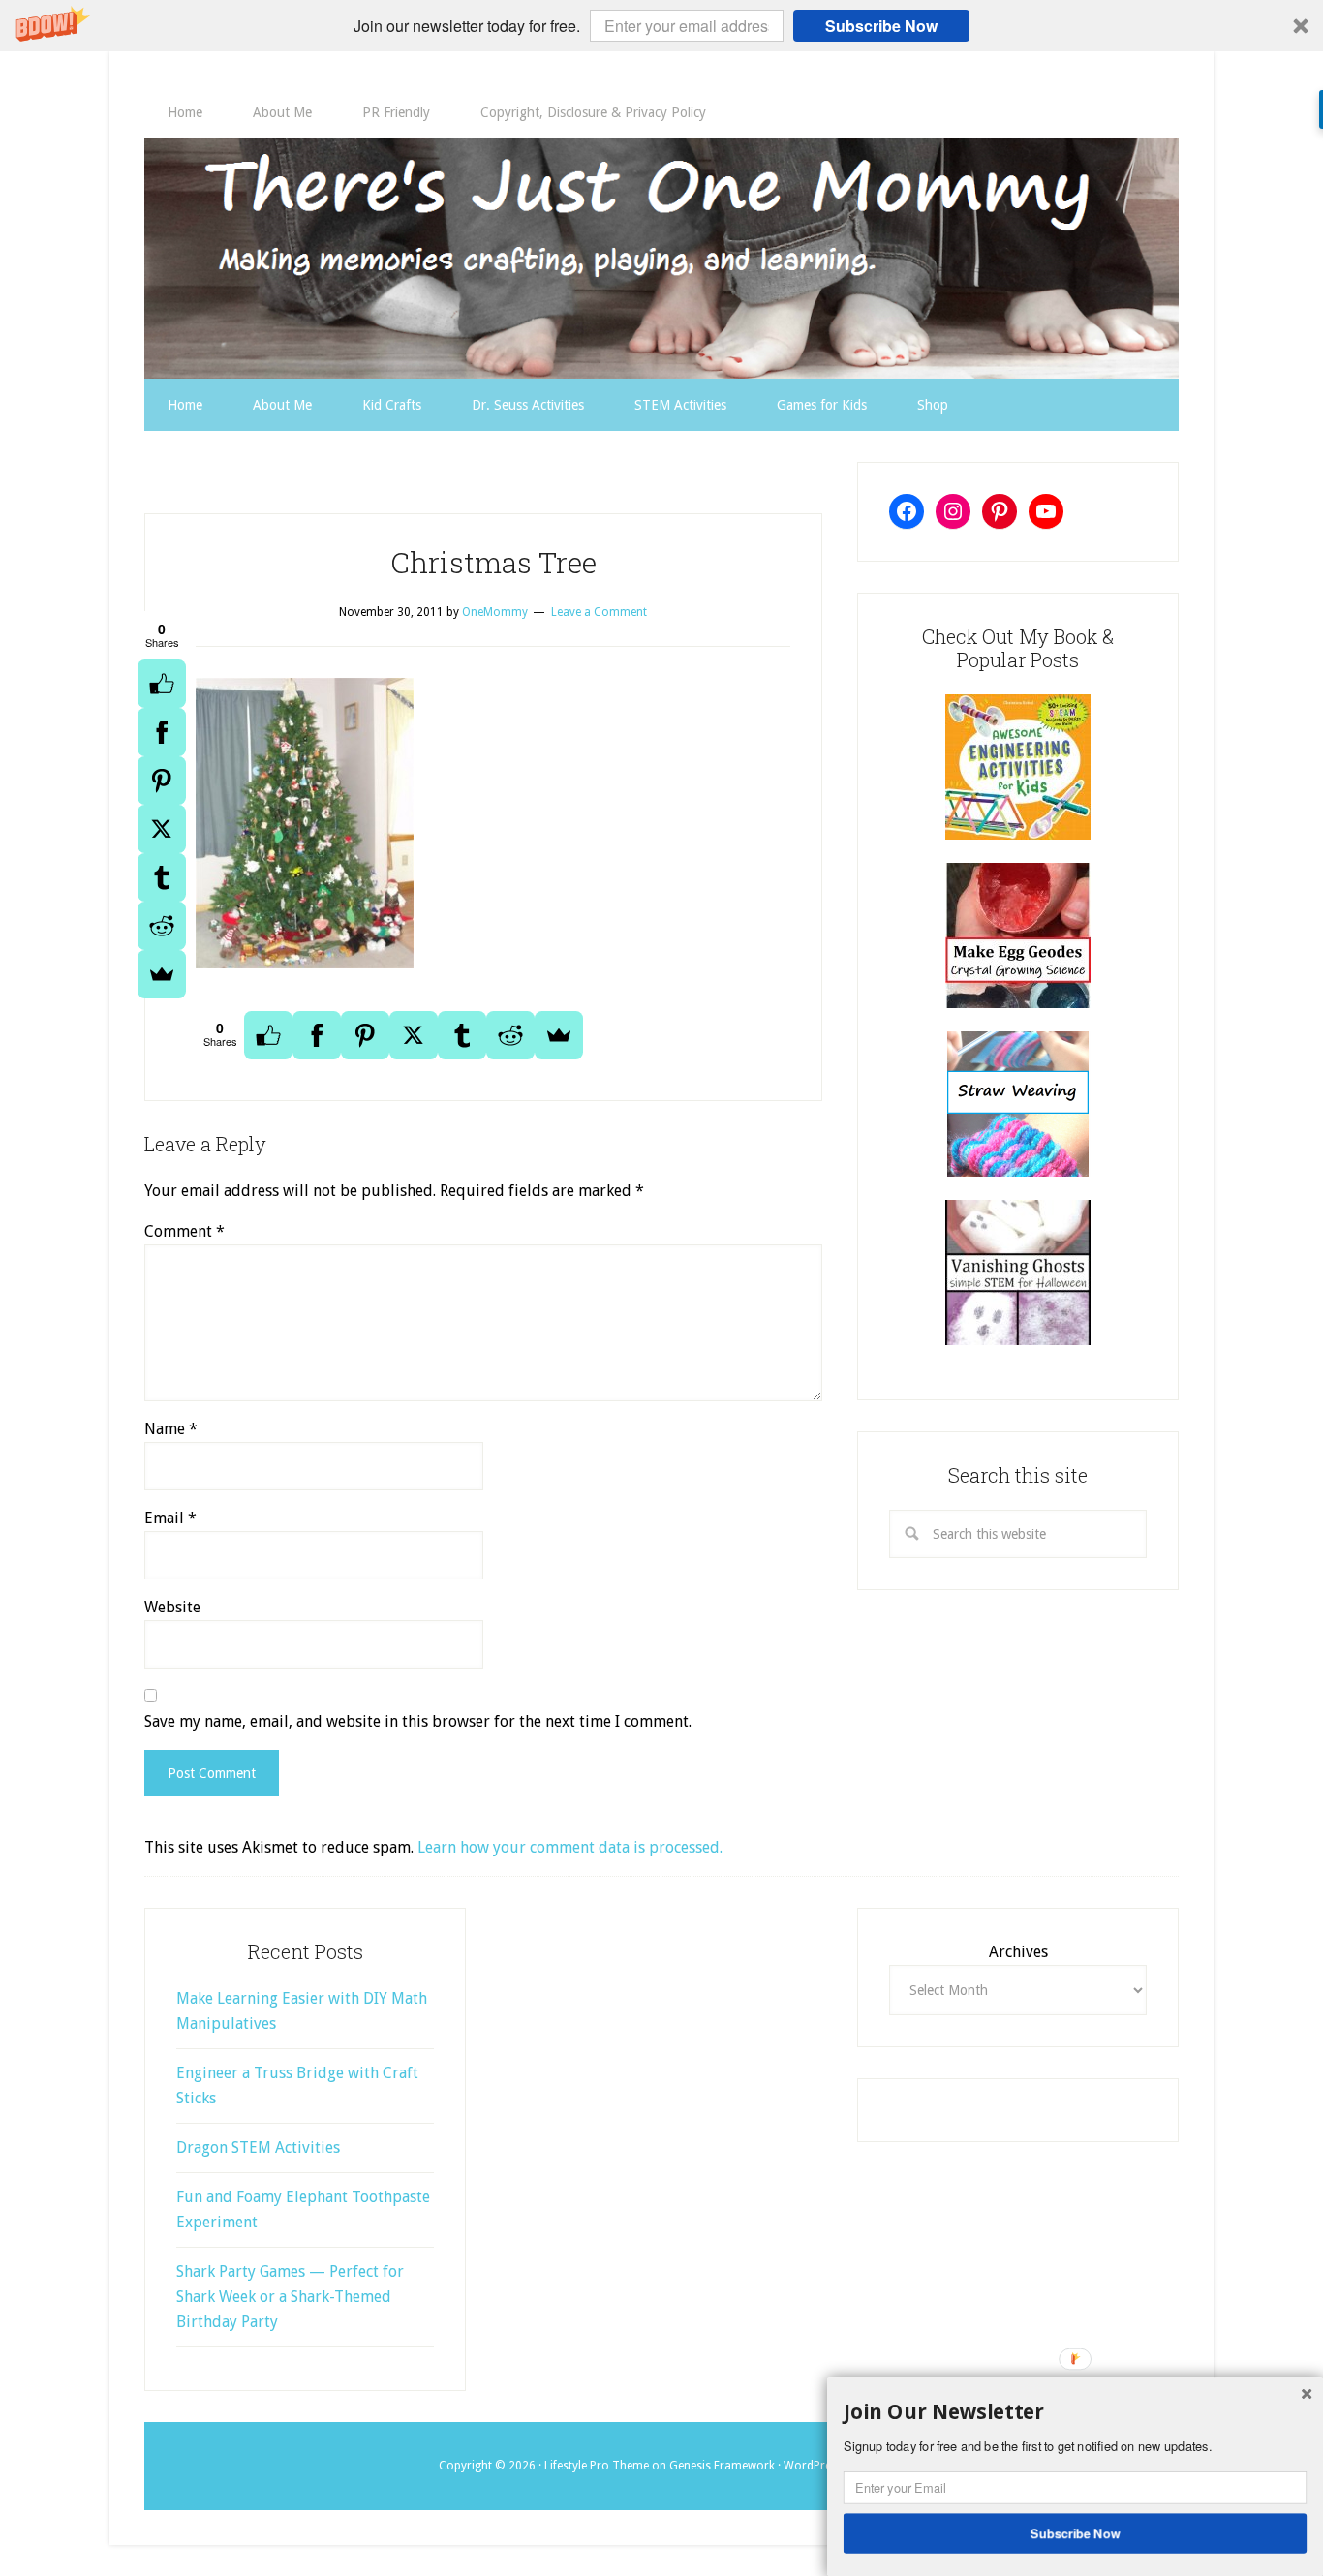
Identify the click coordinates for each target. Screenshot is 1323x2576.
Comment (185, 1231)
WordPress (813, 2466)
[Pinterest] (162, 781)
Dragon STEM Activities (258, 2147)
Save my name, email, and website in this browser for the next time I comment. (418, 1721)
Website (172, 1607)
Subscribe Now (881, 26)
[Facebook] (162, 732)
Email (170, 1518)
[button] (661, 26)
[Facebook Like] (162, 684)
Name (171, 1429)
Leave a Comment (599, 612)
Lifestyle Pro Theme (597, 2466)
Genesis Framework (722, 2466)
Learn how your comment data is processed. (570, 1847)
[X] (162, 829)
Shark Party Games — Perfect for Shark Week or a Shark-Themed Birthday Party (290, 2297)
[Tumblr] (162, 877)
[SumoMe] (162, 974)
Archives (1018, 1952)
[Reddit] (162, 926)
